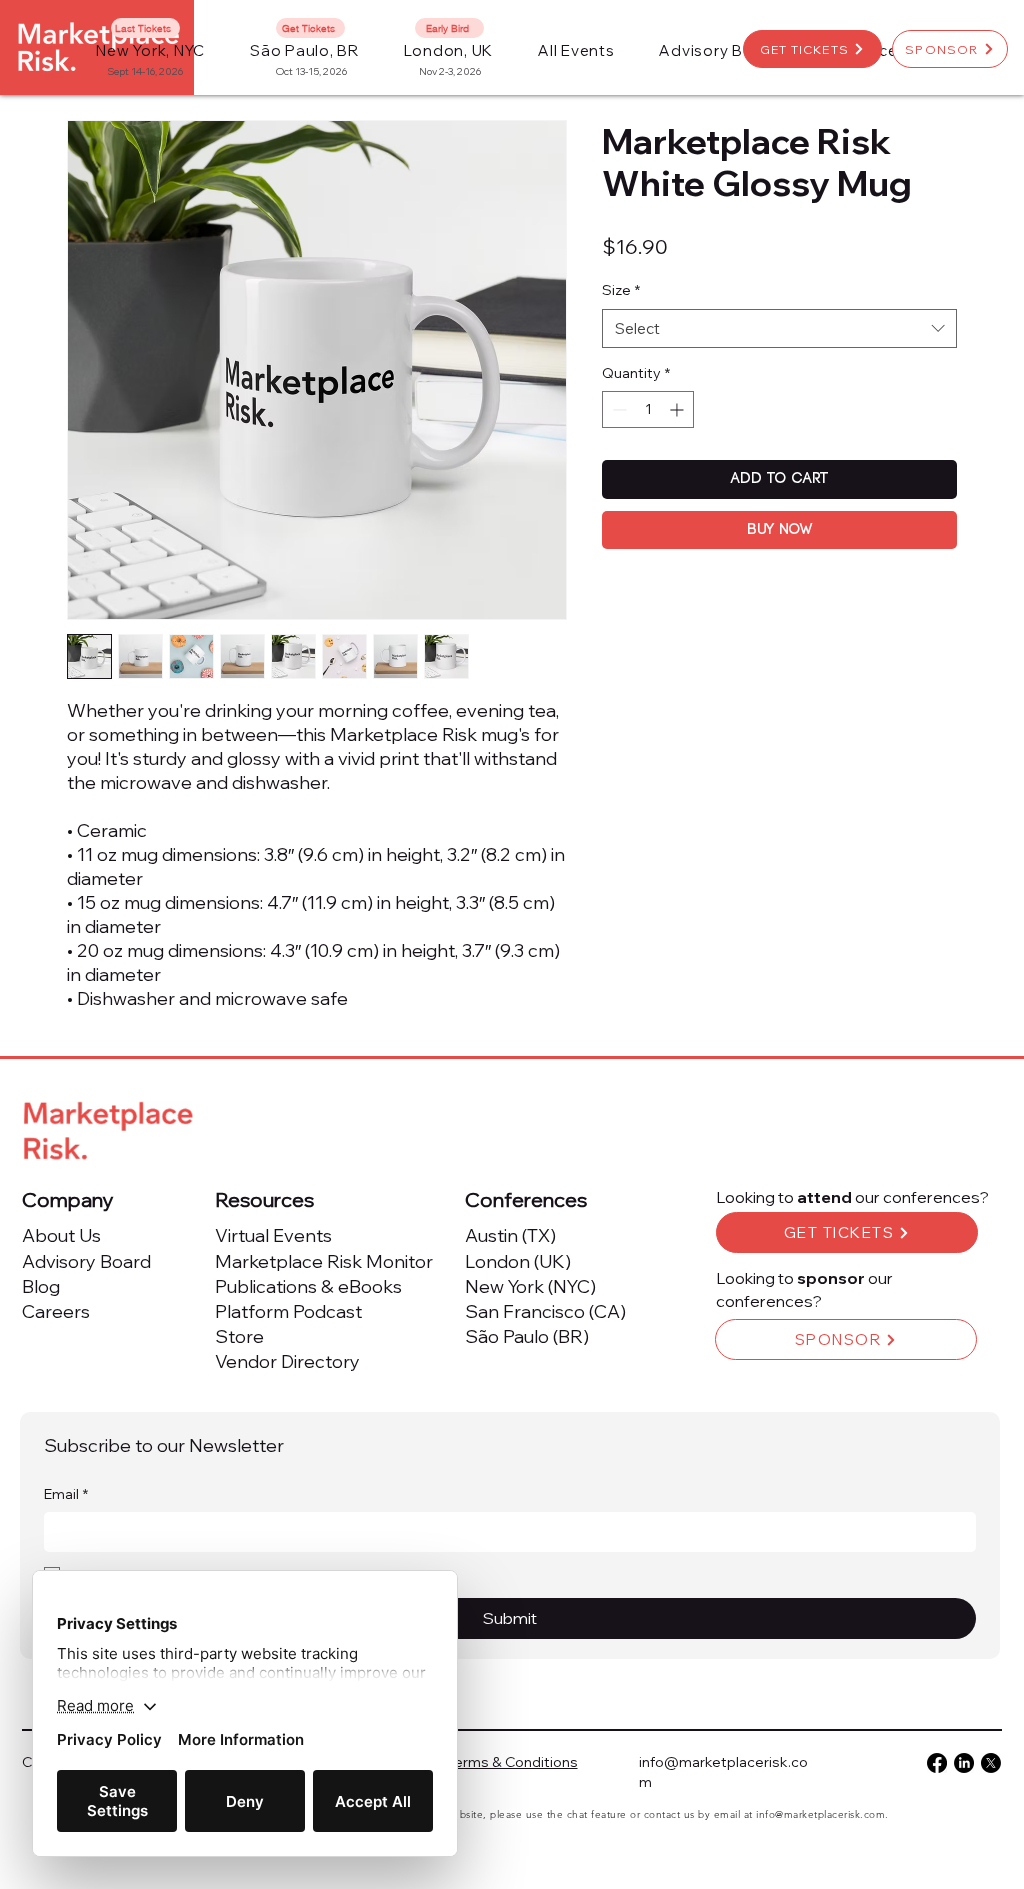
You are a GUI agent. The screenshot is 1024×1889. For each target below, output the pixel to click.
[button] (576, 50)
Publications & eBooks (308, 1286)
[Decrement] (617, 409)
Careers (56, 1311)
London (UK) (518, 1261)
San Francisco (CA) (545, 1311)
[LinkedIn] (964, 1763)
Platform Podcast (288, 1311)
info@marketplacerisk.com (820, 1814)
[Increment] (678, 409)
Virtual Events (273, 1235)
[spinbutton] (648, 409)
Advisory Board (86, 1261)
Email (66, 1494)
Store (239, 1336)
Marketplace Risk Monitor (324, 1261)
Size (621, 290)
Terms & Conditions (512, 1762)
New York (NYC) (530, 1286)
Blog (41, 1286)
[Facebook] (937, 1763)
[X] (991, 1763)
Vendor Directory (287, 1361)
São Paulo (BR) (527, 1336)
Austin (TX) (510, 1235)
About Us (61, 1235)
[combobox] (779, 328)
